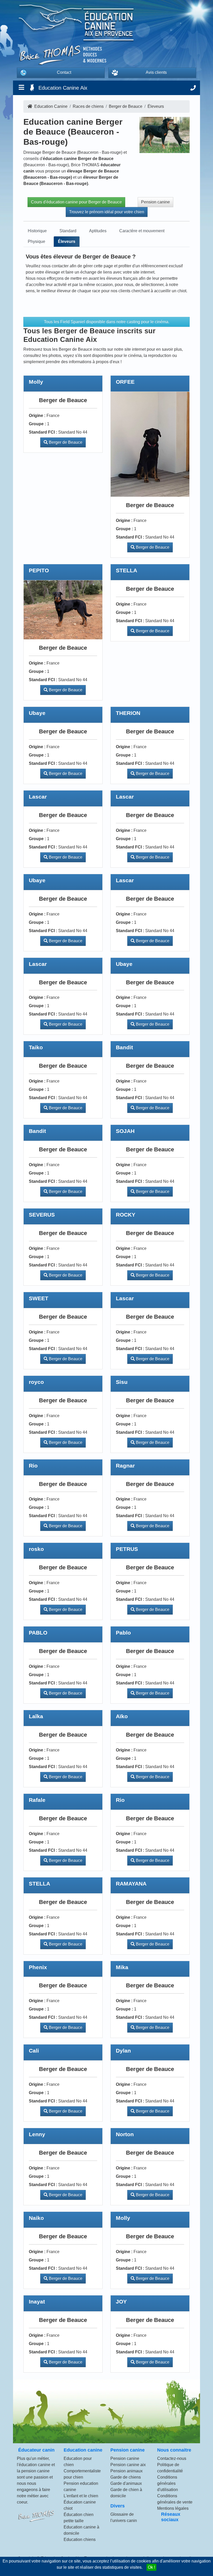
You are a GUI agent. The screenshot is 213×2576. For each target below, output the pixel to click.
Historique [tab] (37, 231)
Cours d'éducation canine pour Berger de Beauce (76, 202)
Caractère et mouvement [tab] (142, 231)
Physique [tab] (36, 241)
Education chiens (80, 2540)
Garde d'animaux (126, 2483)
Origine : (37, 416)
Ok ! (151, 2567)
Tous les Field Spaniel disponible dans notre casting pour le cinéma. (107, 322)
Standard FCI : (43, 432)
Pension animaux (127, 2471)
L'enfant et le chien (81, 2496)
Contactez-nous (172, 2458)
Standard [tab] (68, 231)
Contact (64, 72)
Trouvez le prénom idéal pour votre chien (107, 212)
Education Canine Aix (63, 88)
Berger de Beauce (65, 442)
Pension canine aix (128, 2465)
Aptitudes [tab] (98, 231)
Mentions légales (173, 2508)
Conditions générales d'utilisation (168, 2483)
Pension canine (155, 202)
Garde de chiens (126, 2477)
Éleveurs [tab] (67, 241)
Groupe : (37, 424)
